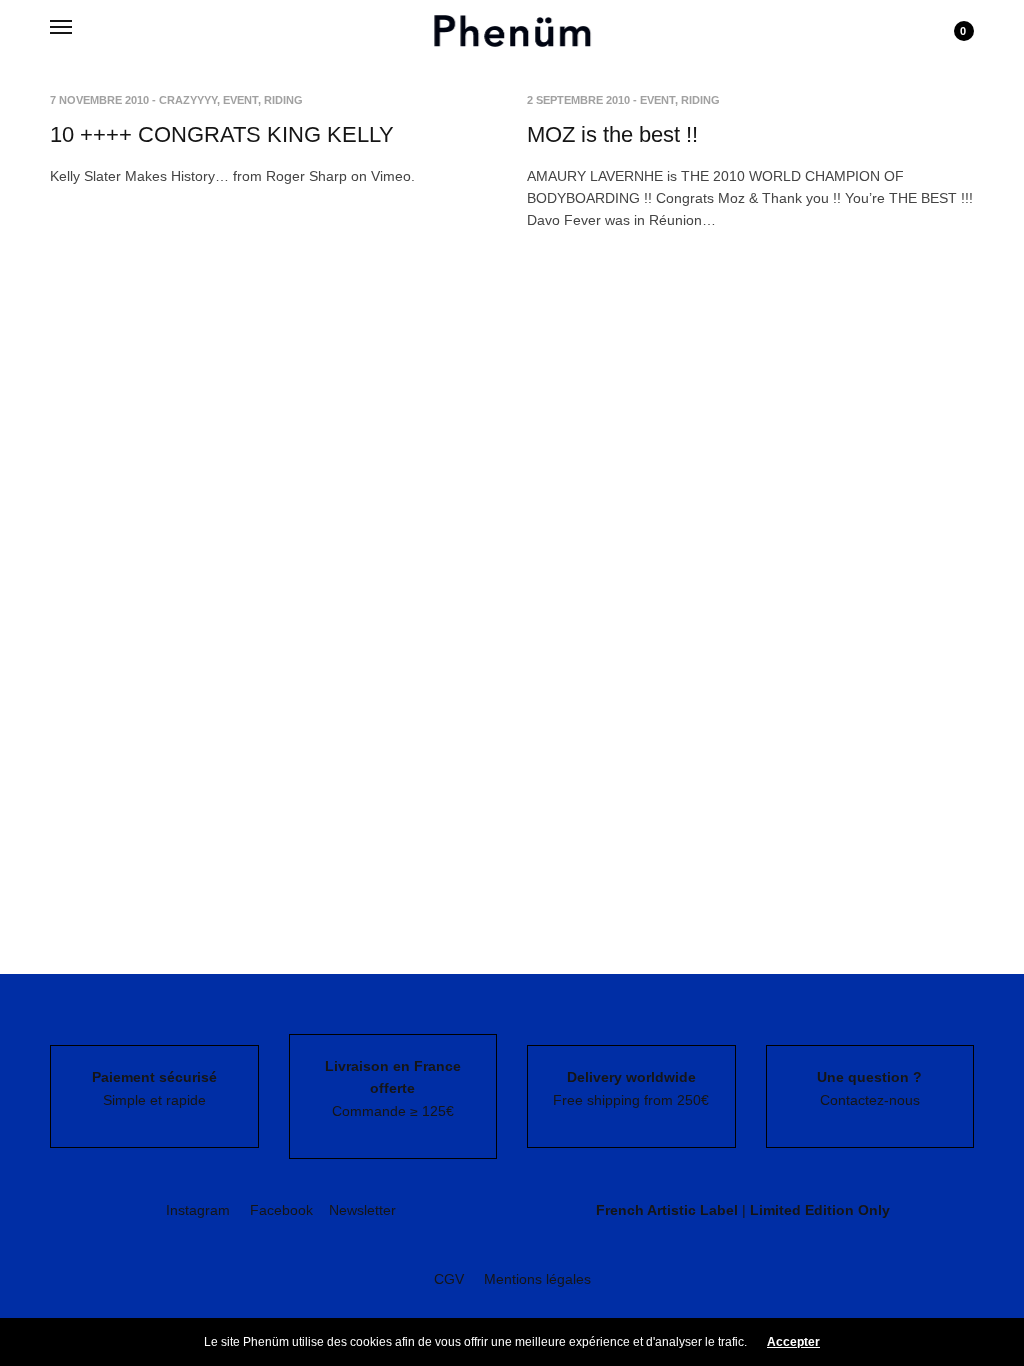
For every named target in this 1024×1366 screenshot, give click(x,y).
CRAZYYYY (188, 100)
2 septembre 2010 (578, 100)
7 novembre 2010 (99, 100)
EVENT (240, 100)
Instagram (198, 1210)
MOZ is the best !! (612, 134)
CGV (449, 1279)
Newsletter (362, 1210)
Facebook (281, 1210)
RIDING (283, 100)
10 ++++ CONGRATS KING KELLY (222, 134)
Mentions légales (537, 1279)
